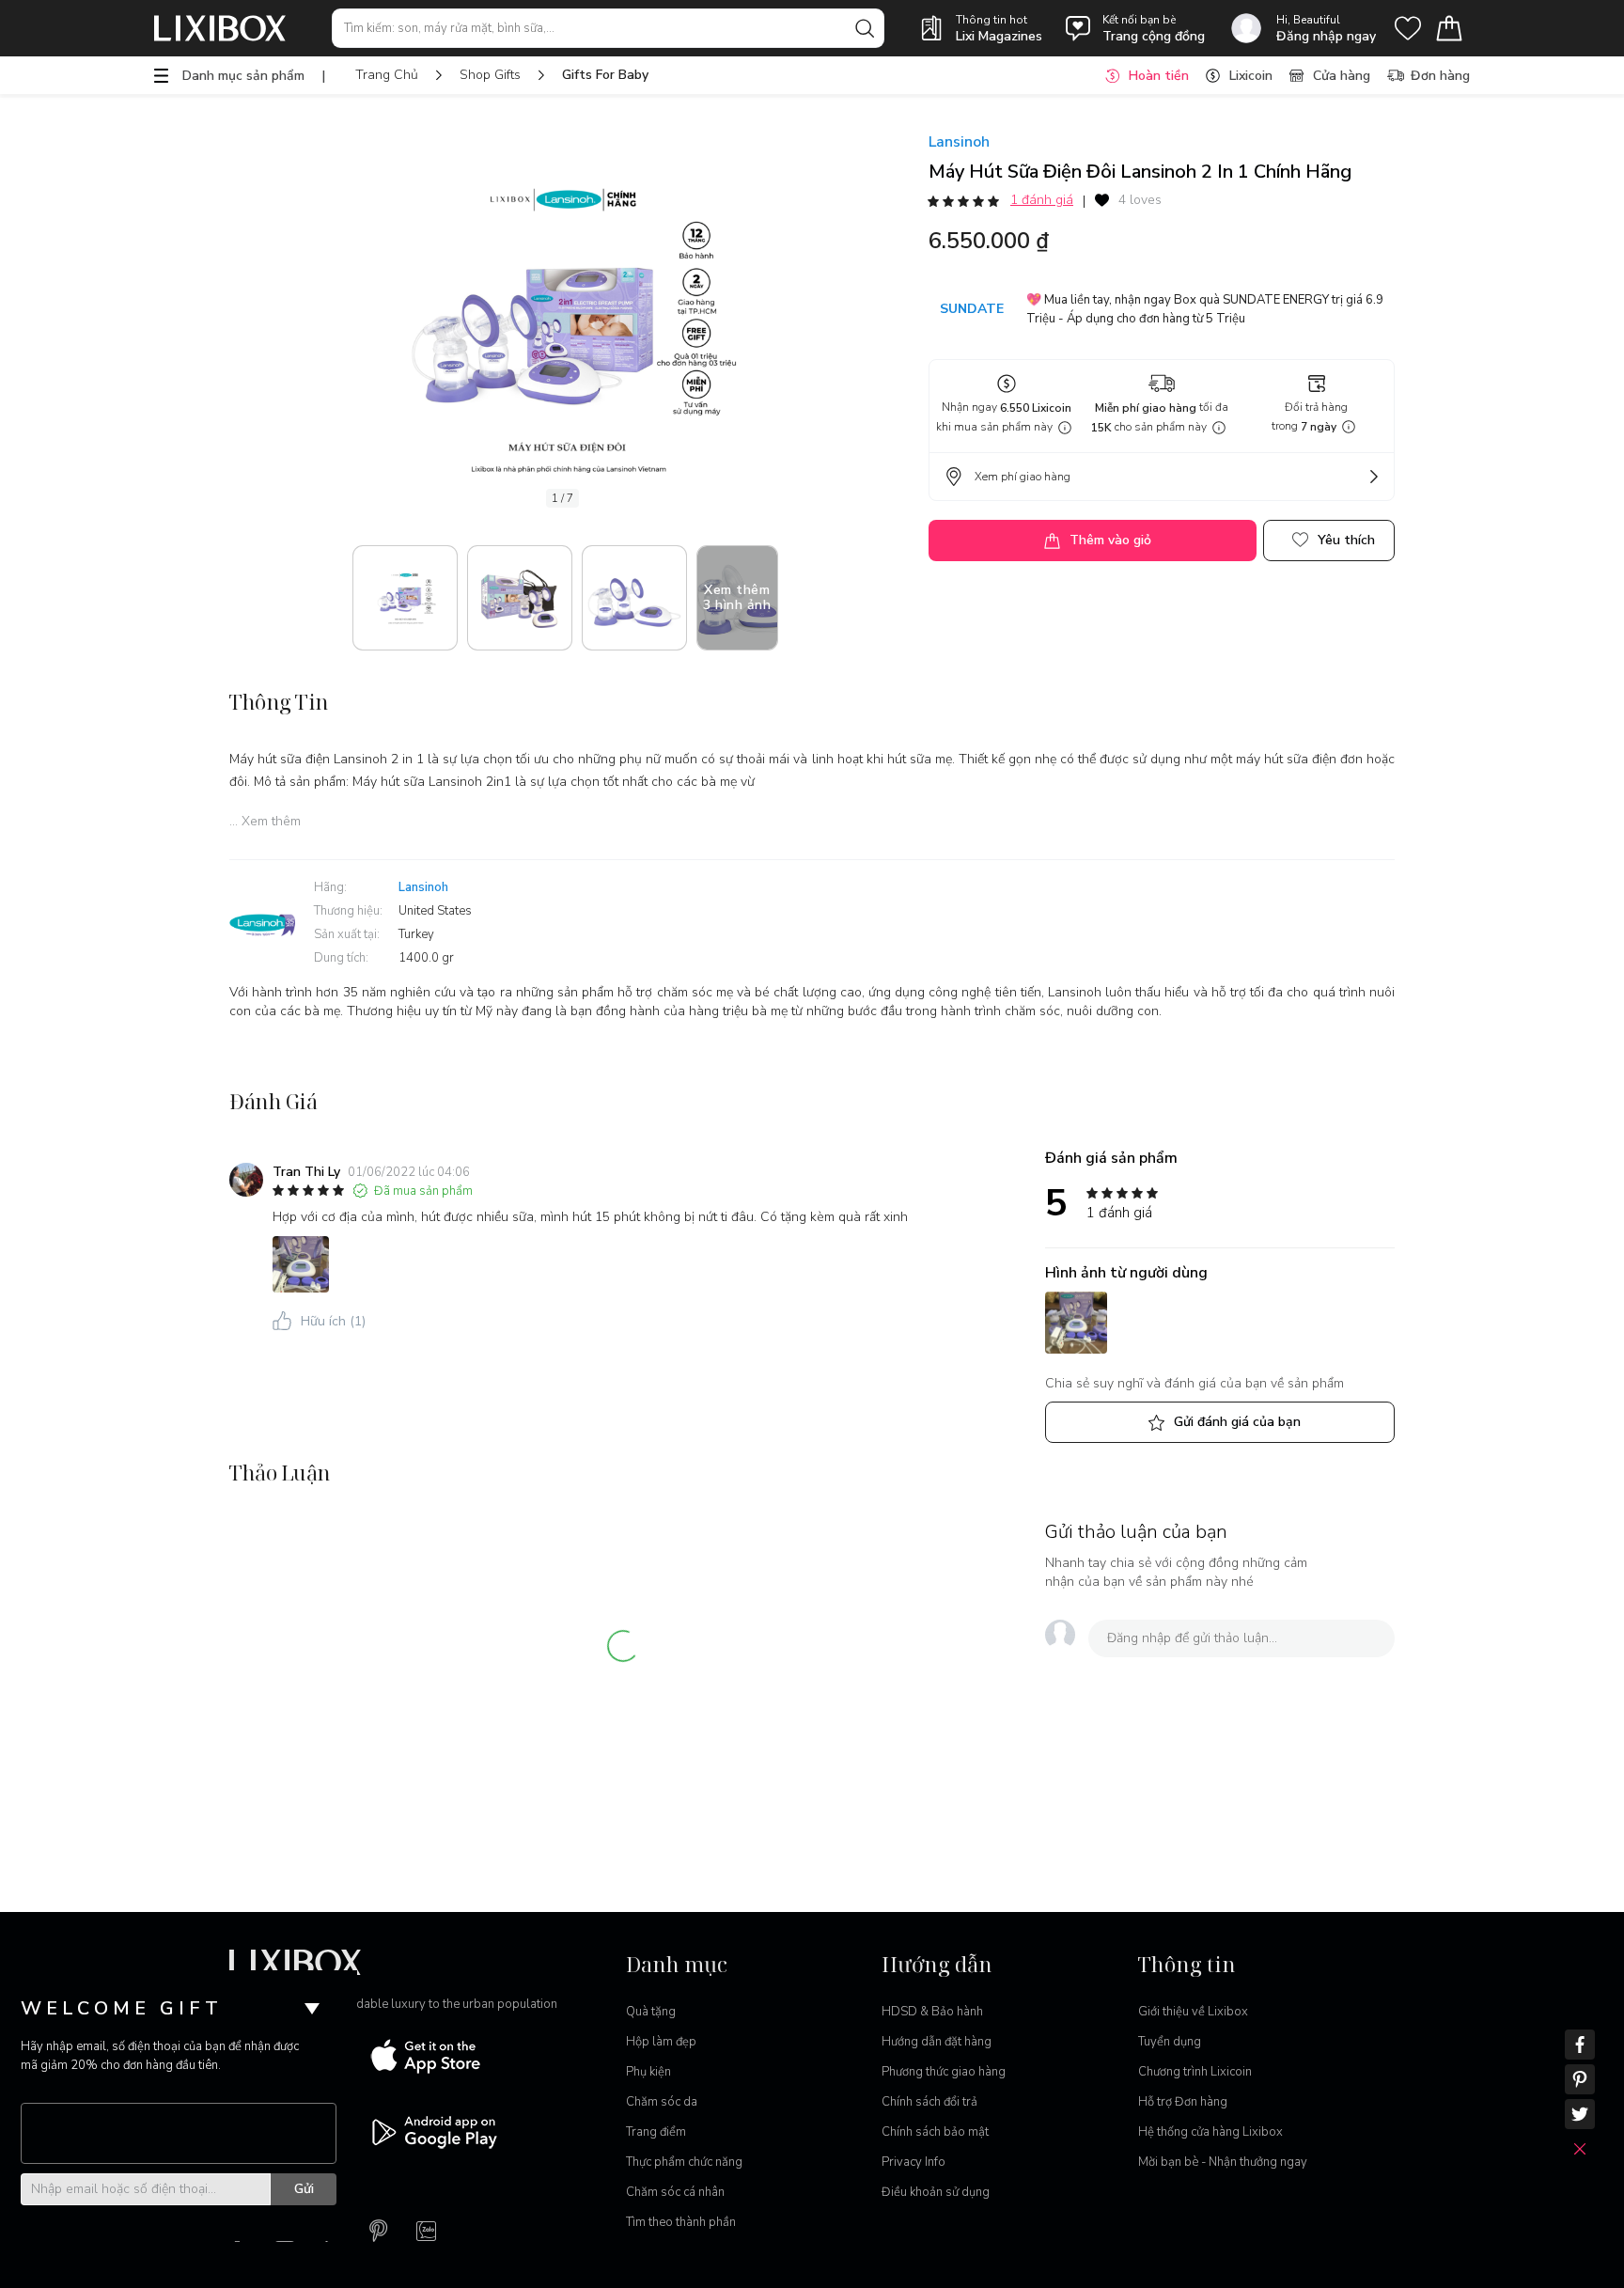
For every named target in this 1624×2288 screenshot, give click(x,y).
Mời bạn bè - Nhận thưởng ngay (1223, 2162)
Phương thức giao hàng (944, 2072)
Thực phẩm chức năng (684, 2162)
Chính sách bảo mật (935, 2132)
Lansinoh (959, 142)
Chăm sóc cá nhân (675, 2192)
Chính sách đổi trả (929, 2102)
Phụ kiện (648, 2072)
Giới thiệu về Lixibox (1193, 2012)
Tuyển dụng (1170, 2042)
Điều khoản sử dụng (936, 2192)
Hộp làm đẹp (661, 2042)
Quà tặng (651, 2012)
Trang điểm (656, 2132)
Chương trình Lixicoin (1195, 2072)
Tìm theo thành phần (681, 2222)
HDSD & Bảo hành (932, 2012)
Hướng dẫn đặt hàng (937, 2042)
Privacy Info (913, 2162)
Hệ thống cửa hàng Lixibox (1210, 2132)
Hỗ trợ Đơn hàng (1183, 2102)
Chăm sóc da (662, 2102)
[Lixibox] (220, 28)
